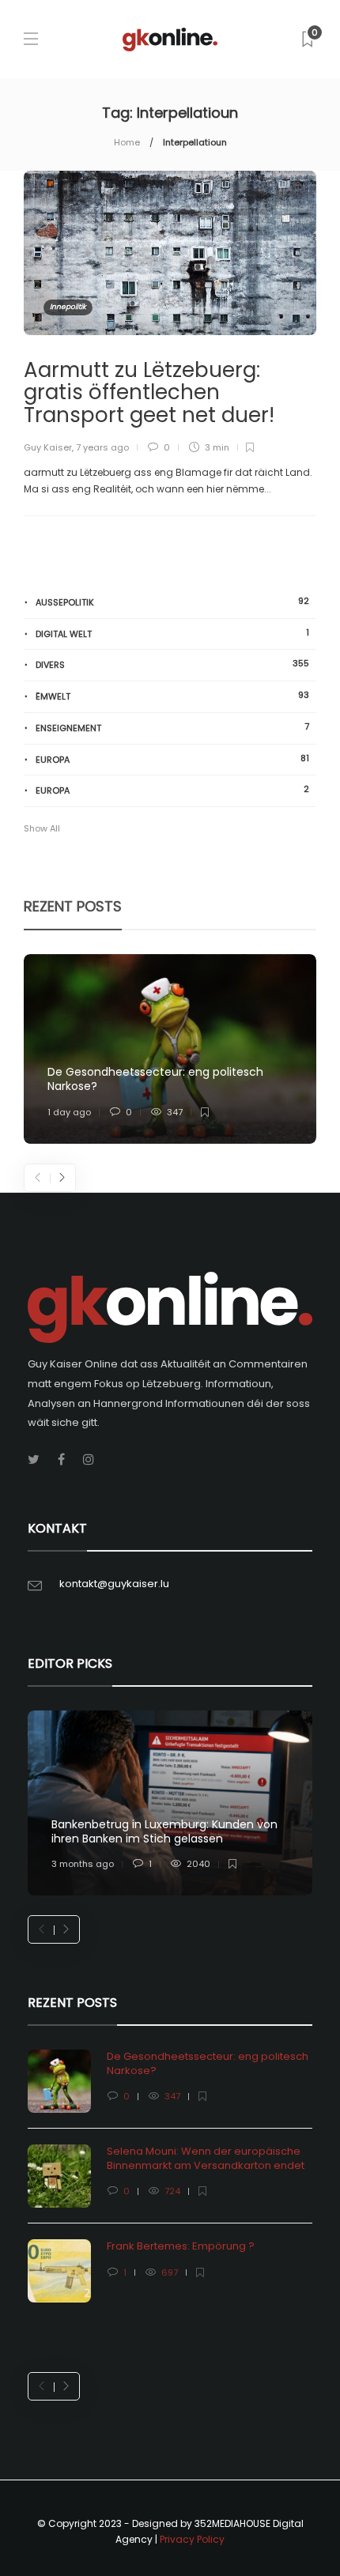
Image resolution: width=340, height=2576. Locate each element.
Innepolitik (68, 307)
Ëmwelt (172, 696)
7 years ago (102, 447)
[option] (170, 1049)
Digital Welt (172, 634)
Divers (172, 664)
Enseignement (172, 728)
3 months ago (83, 1864)
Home (127, 142)
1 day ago (69, 1112)
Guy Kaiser (48, 447)
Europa (172, 759)
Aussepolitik (172, 602)
